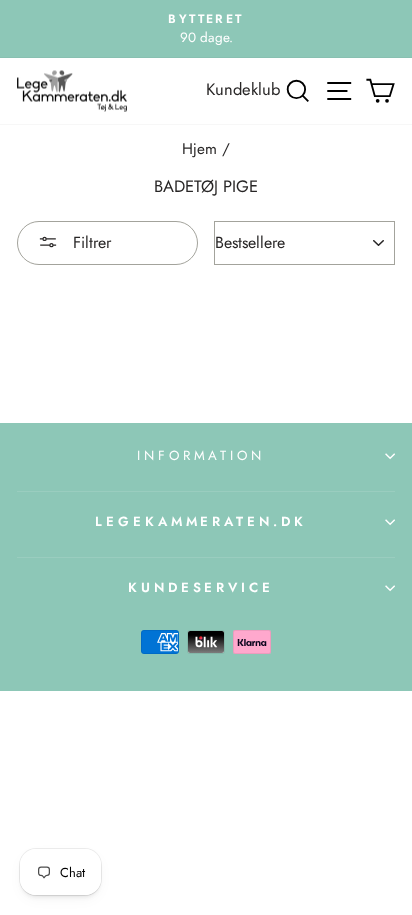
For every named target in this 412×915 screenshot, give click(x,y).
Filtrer (89, 242)
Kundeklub (243, 89)
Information (201, 455)
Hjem (199, 149)
